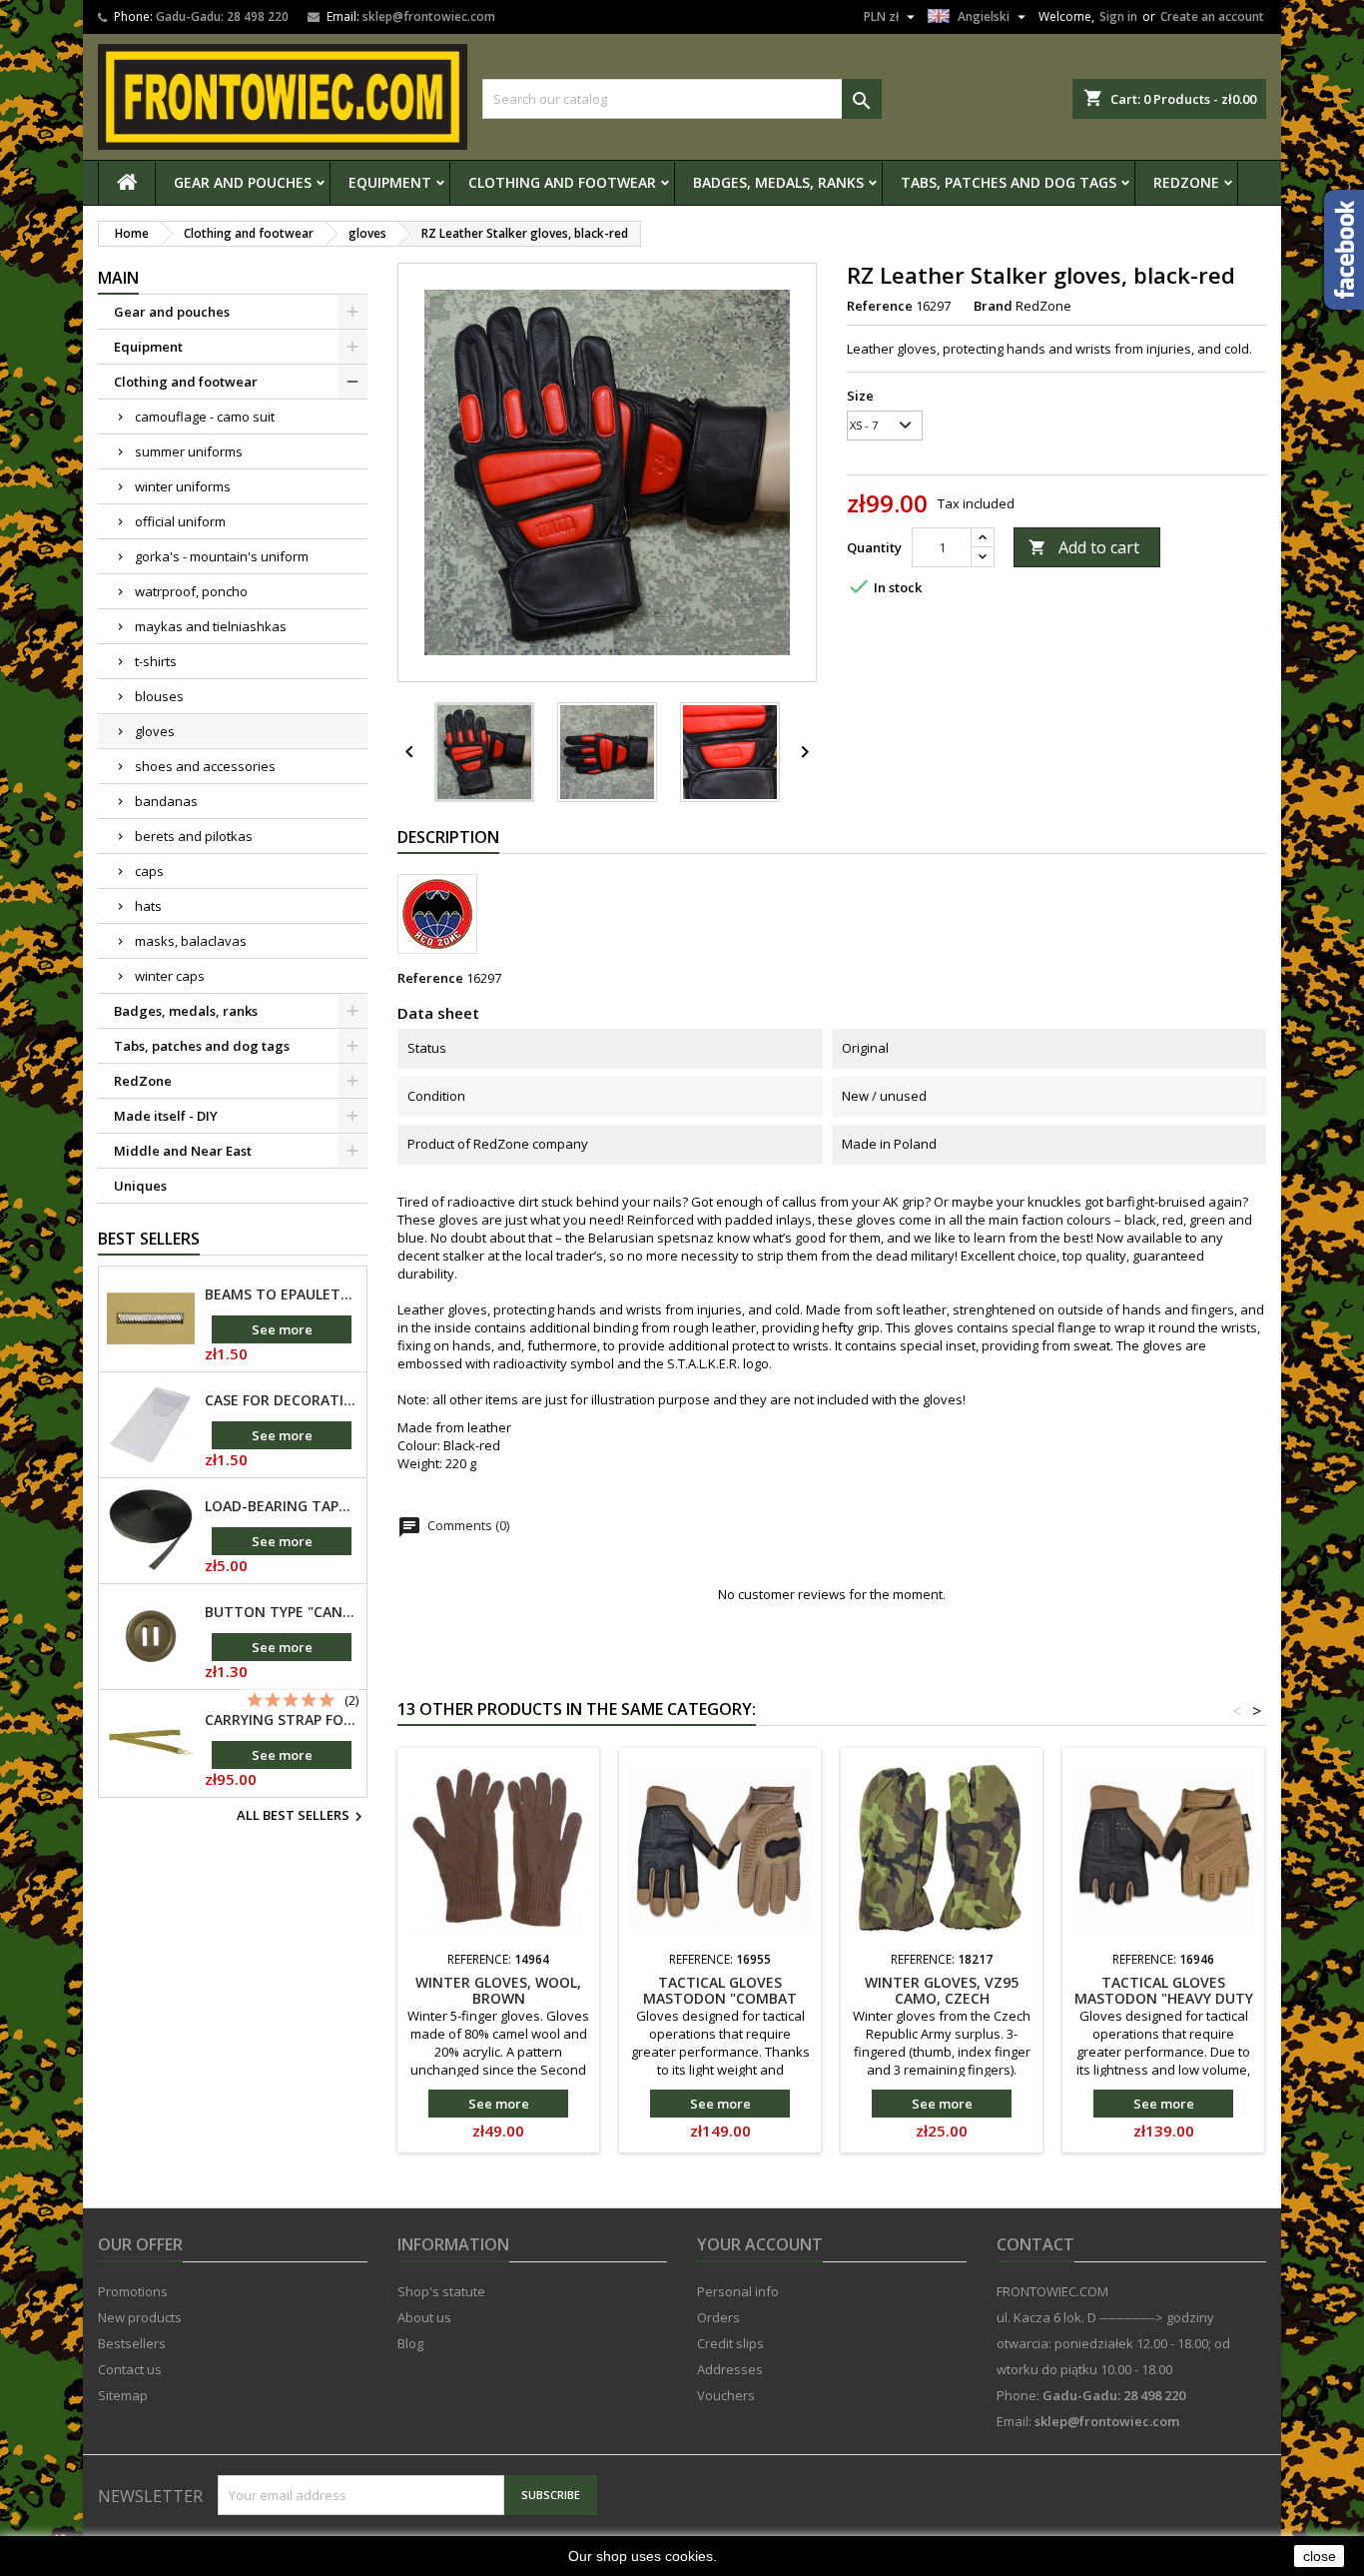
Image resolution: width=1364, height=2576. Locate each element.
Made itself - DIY (166, 1116)
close (1320, 2556)
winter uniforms (183, 486)
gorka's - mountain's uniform (222, 556)
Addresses (730, 2369)
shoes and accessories (205, 766)
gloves (155, 731)
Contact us (130, 2369)
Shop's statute (441, 2291)
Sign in (1118, 16)
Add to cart (1084, 547)
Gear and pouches (243, 182)
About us (424, 2317)
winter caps (170, 976)
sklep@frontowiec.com (429, 16)
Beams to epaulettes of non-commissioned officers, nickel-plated (282, 1294)
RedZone (1186, 182)
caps (149, 871)
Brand (993, 306)
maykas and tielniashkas (211, 626)
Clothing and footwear (562, 182)
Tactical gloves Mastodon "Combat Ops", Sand (720, 1998)
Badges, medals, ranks (778, 182)
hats (148, 906)
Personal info (738, 2291)
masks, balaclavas (191, 941)
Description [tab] (448, 837)
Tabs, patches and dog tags (1009, 182)
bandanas (166, 801)
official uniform (180, 521)
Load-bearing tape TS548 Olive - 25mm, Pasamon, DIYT (282, 1506)
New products (140, 2317)
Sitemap (123, 2395)
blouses (159, 696)
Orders (718, 2317)
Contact (1035, 2244)
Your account (760, 2244)
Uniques (140, 1186)
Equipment (390, 182)
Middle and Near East (183, 1151)
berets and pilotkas (194, 836)
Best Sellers (149, 1239)
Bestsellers (132, 2343)
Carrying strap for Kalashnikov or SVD (282, 1720)
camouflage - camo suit (205, 417)
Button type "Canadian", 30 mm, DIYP (282, 1612)
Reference (880, 306)
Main (118, 278)
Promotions (133, 2291)
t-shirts (156, 661)
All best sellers (302, 1817)
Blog (410, 2343)
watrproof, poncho (191, 591)
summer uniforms (189, 451)
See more (282, 1329)
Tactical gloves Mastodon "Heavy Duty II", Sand (1164, 1998)
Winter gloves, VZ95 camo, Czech (942, 1990)
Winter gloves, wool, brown (498, 1990)
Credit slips (730, 2343)
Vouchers (726, 2395)
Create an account (1212, 16)
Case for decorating (282, 1400)
